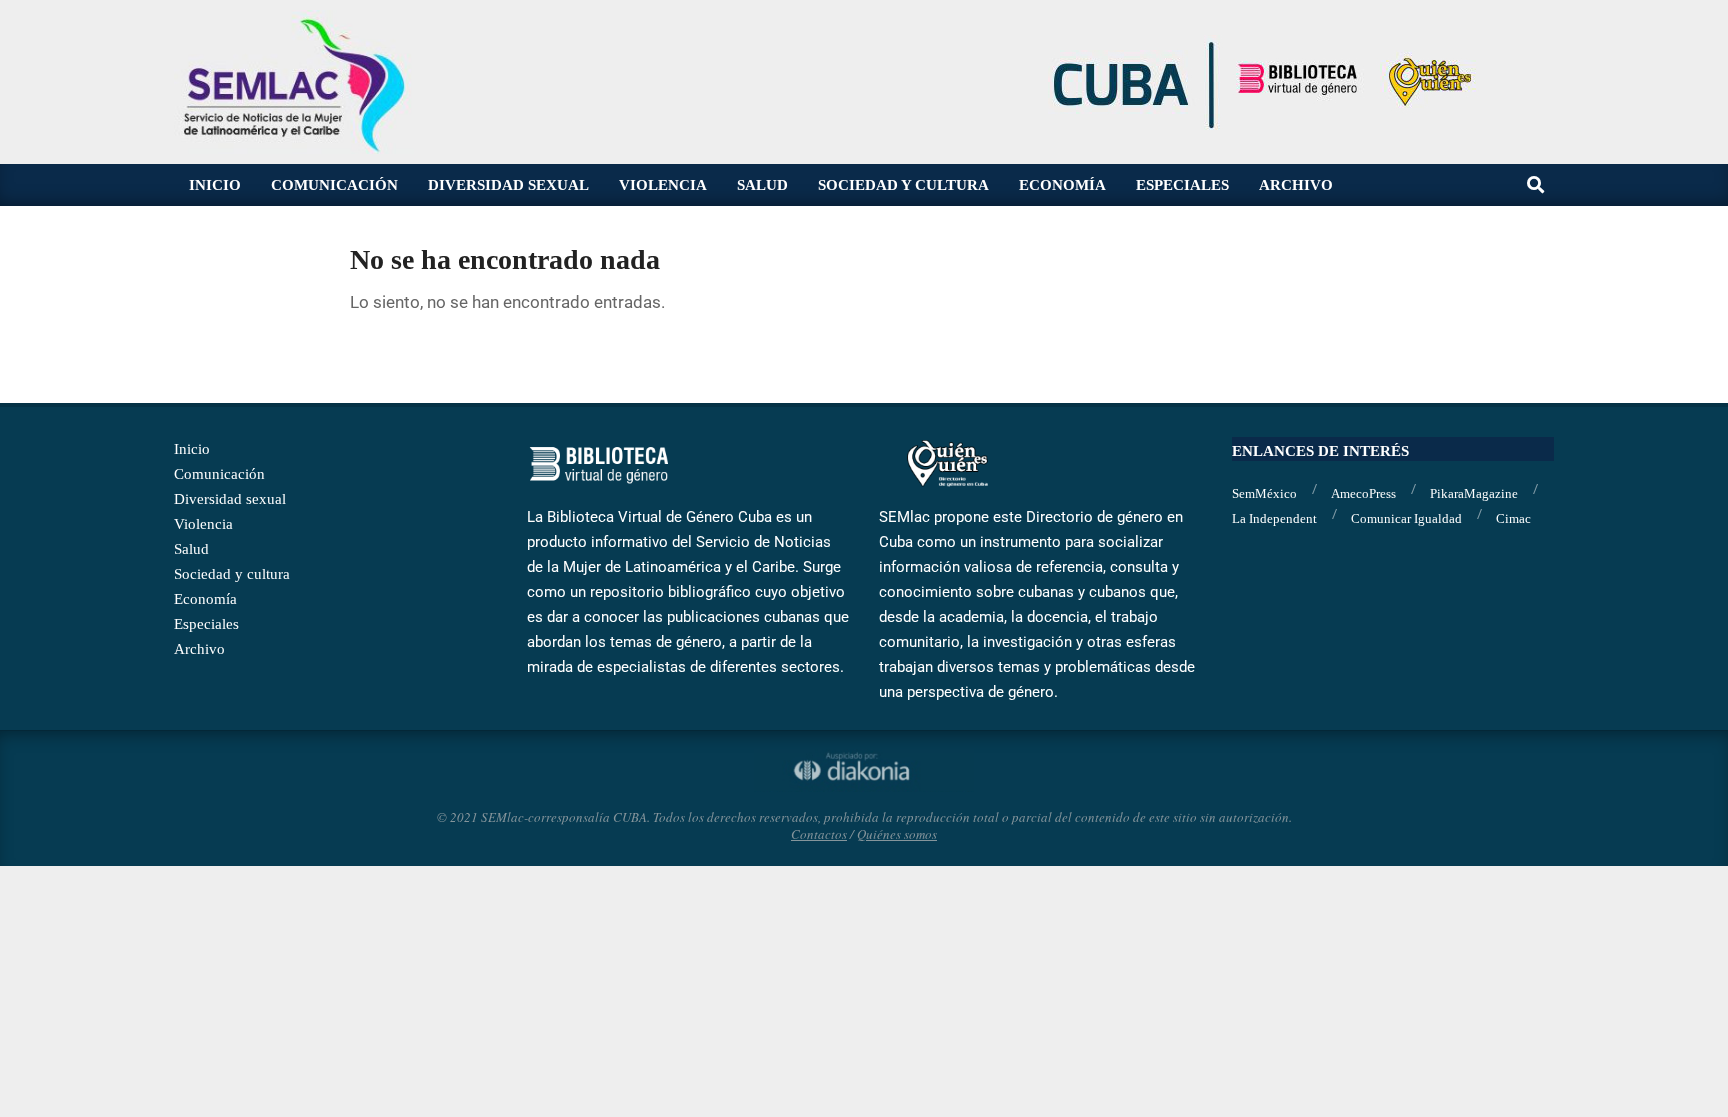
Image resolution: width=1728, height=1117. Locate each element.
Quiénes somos (897, 834)
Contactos (819, 834)
